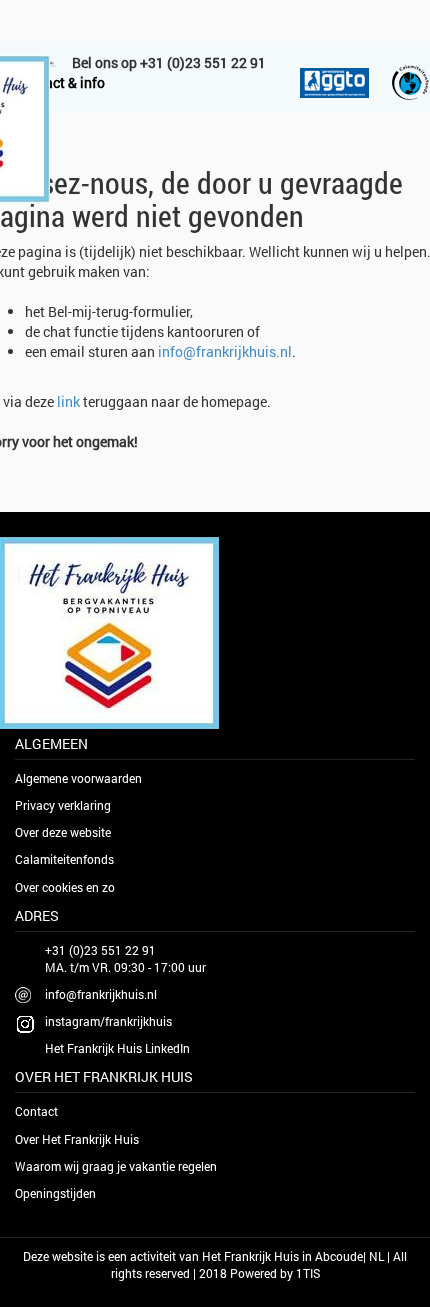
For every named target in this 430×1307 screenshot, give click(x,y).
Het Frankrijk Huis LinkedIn (117, 1048)
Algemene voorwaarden (78, 778)
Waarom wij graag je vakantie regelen (116, 1166)
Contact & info (60, 82)
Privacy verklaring (63, 805)
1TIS (308, 1273)
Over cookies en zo (65, 887)
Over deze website (63, 832)
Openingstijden (55, 1193)
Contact (36, 1111)
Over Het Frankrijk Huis (77, 1139)
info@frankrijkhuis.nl (225, 351)
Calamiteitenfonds (64, 859)
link (68, 401)
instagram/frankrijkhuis (108, 1021)
